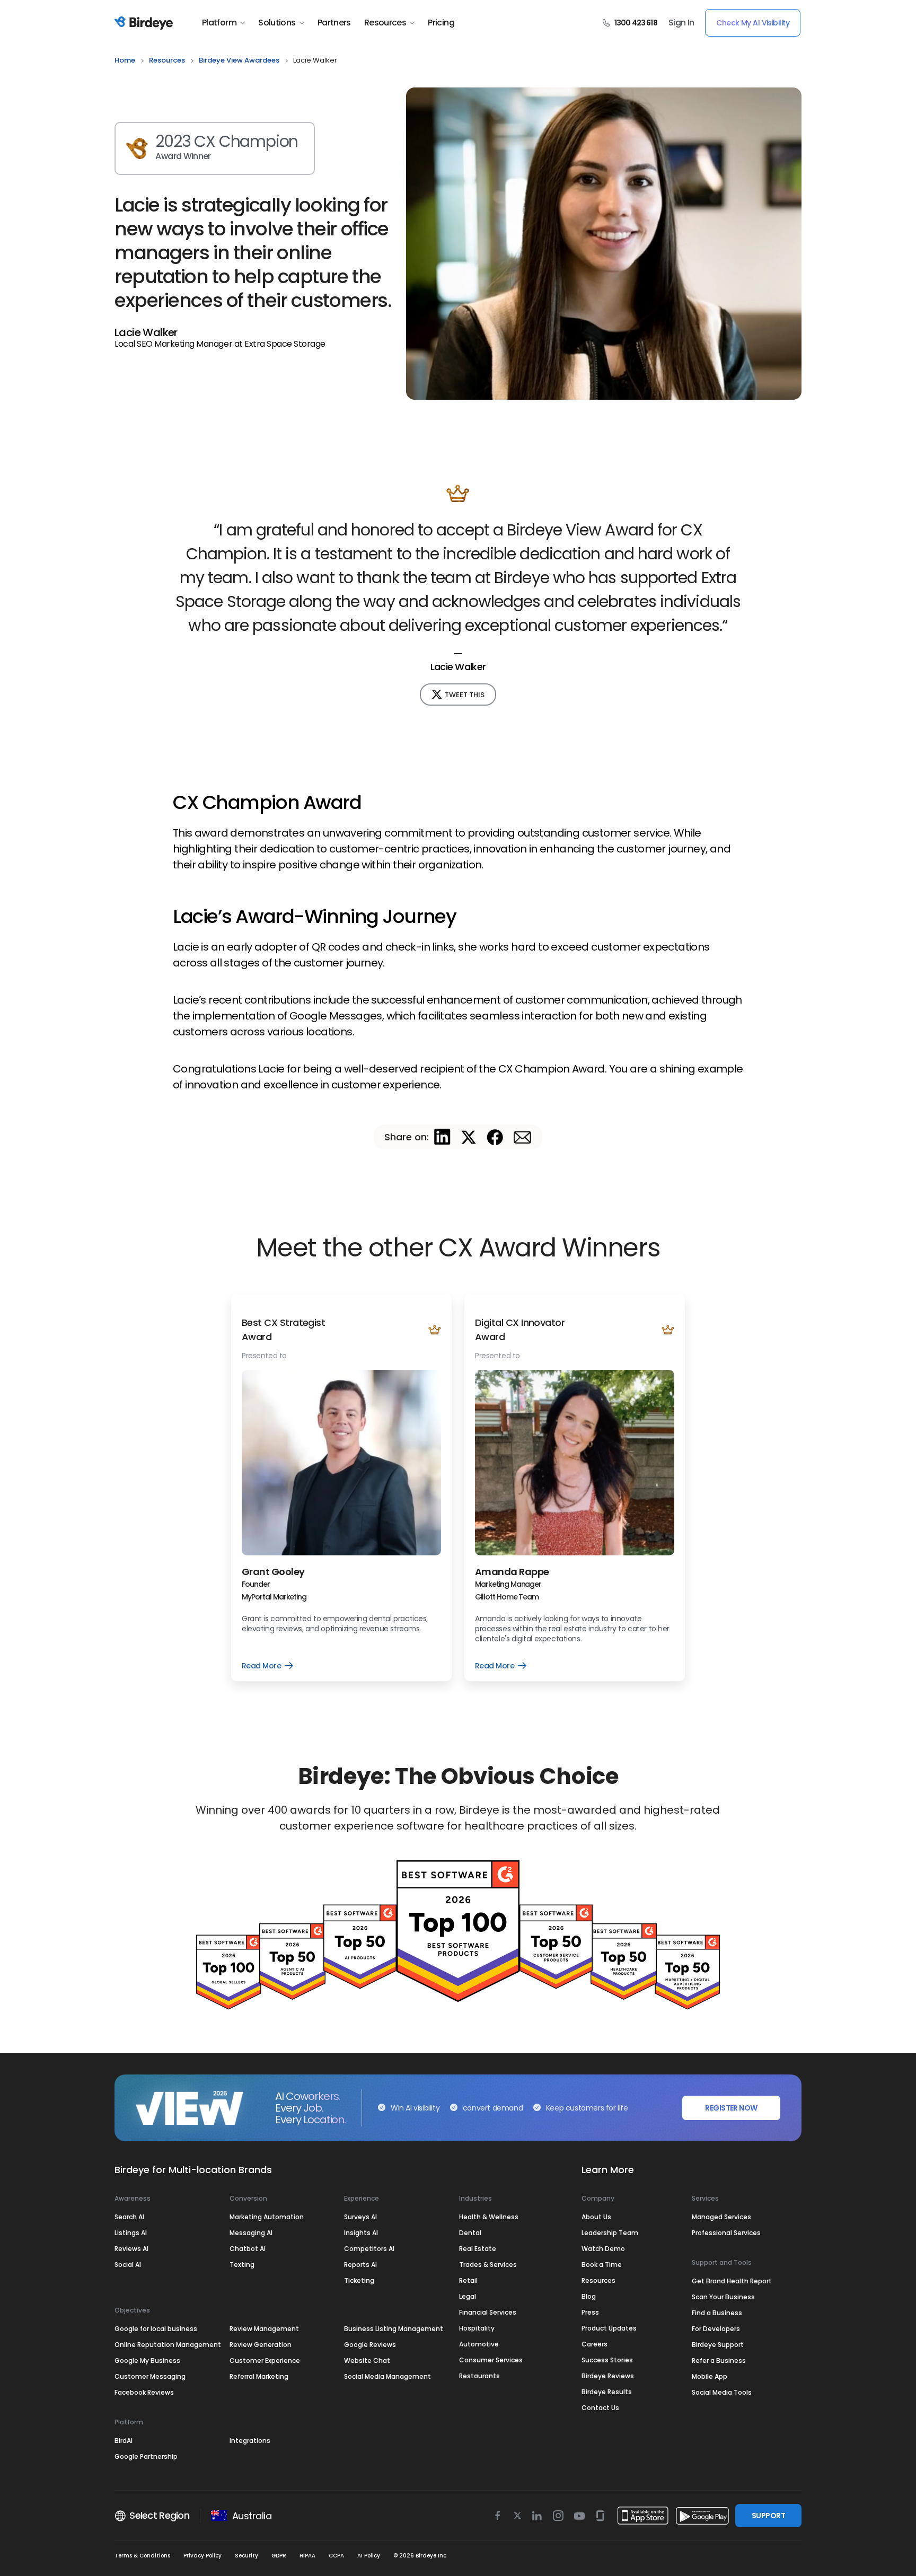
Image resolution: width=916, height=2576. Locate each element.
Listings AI (131, 2233)
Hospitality (477, 2328)
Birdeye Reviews (608, 2376)
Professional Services (726, 2233)
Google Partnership (146, 2456)
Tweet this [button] (465, 695)
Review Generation (261, 2345)
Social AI (128, 2265)
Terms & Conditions (142, 2556)
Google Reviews (370, 2345)
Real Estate (478, 2249)
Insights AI (361, 2233)
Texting (242, 2265)
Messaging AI (251, 2233)
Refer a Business (719, 2360)
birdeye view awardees (239, 60)
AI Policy (369, 2556)
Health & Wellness (489, 2217)
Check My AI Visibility (753, 23)
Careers (594, 2344)
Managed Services (721, 2217)
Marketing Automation (267, 2217)
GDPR (279, 2556)
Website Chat (367, 2360)
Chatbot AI (248, 2249)
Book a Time (602, 2265)
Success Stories (607, 2360)
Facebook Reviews (144, 2392)
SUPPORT (768, 2516)
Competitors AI (369, 2249)
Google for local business (156, 2329)
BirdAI (124, 2441)
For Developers (716, 2329)
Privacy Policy (202, 2556)
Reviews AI (131, 2249)
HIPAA (307, 2556)
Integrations (250, 2441)
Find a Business (717, 2313)
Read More (267, 1666)
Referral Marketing (259, 2376)
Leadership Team (610, 2233)
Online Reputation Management (168, 2345)
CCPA (336, 2556)
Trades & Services (488, 2265)
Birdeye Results (607, 2392)
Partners (334, 23)
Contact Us (600, 2408)
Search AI (129, 2217)
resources (167, 60)
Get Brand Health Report (732, 2281)
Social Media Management (387, 2376)
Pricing (441, 23)
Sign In (681, 23)
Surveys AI (360, 2217)
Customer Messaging (150, 2376)
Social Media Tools (722, 2392)
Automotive (479, 2344)
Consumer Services (491, 2360)
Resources (385, 23)
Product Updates (609, 2328)
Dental (470, 2233)
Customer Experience (265, 2360)
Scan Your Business (723, 2297)
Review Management (264, 2329)
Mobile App (710, 2376)
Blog (589, 2296)
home (125, 60)
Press (590, 2312)
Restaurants (479, 2376)
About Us (596, 2217)
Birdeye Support (718, 2345)
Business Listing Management (394, 2329)
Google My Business (147, 2360)
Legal (468, 2296)
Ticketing (359, 2280)
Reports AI (360, 2265)
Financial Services (488, 2312)
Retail (468, 2280)
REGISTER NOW (731, 2108)
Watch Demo (603, 2249)
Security (246, 2556)
